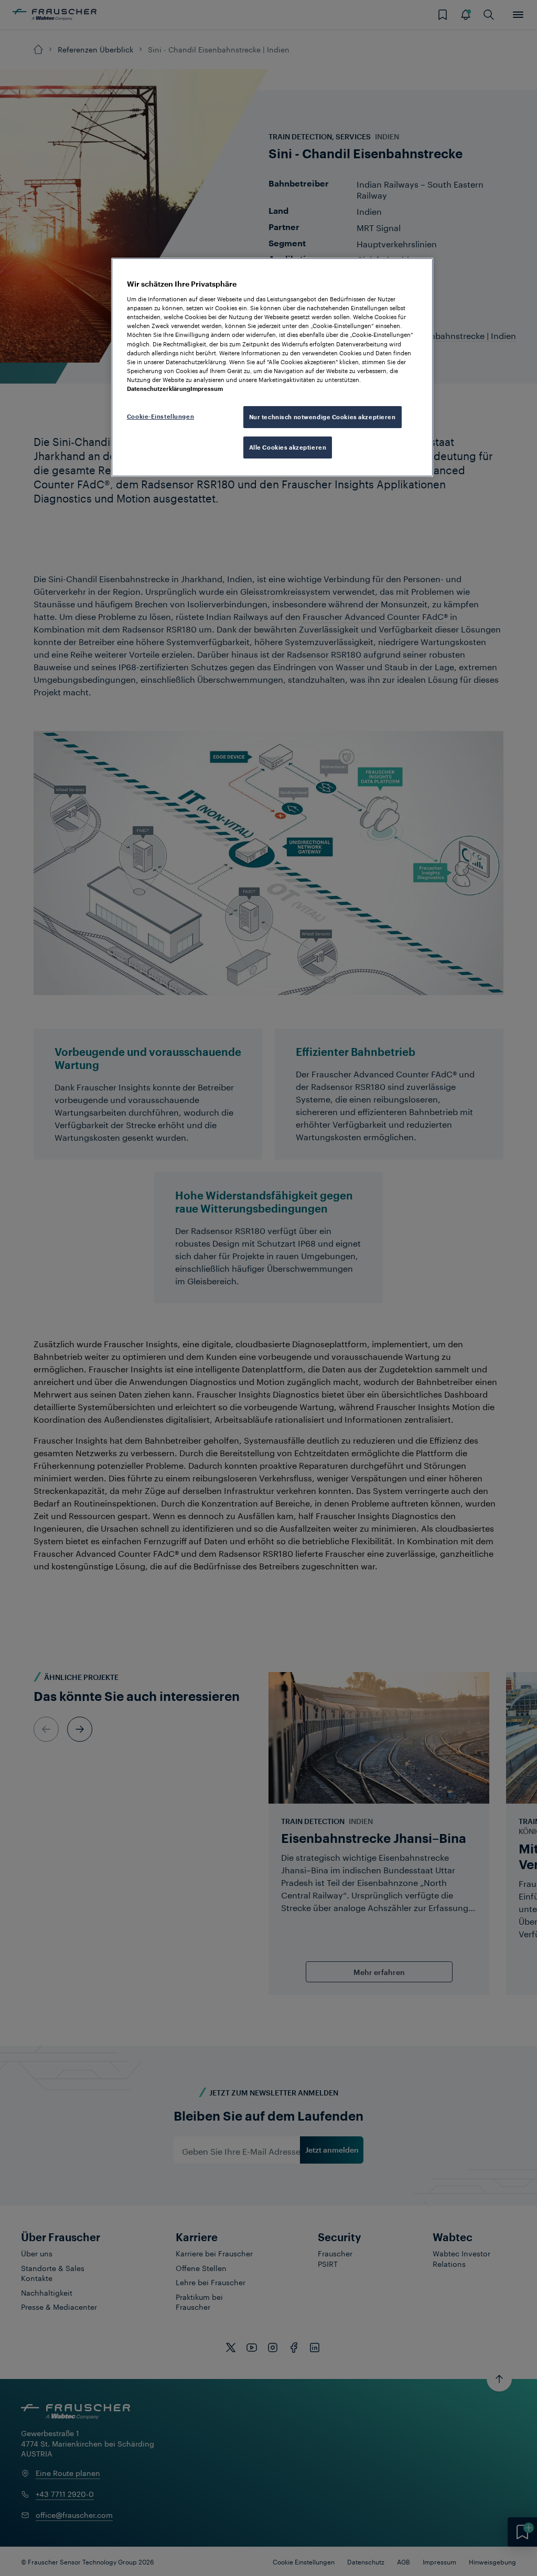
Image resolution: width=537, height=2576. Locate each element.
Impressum (207, 389)
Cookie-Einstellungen (160, 416)
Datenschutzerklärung (159, 389)
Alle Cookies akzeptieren (288, 447)
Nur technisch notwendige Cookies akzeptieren (323, 417)
